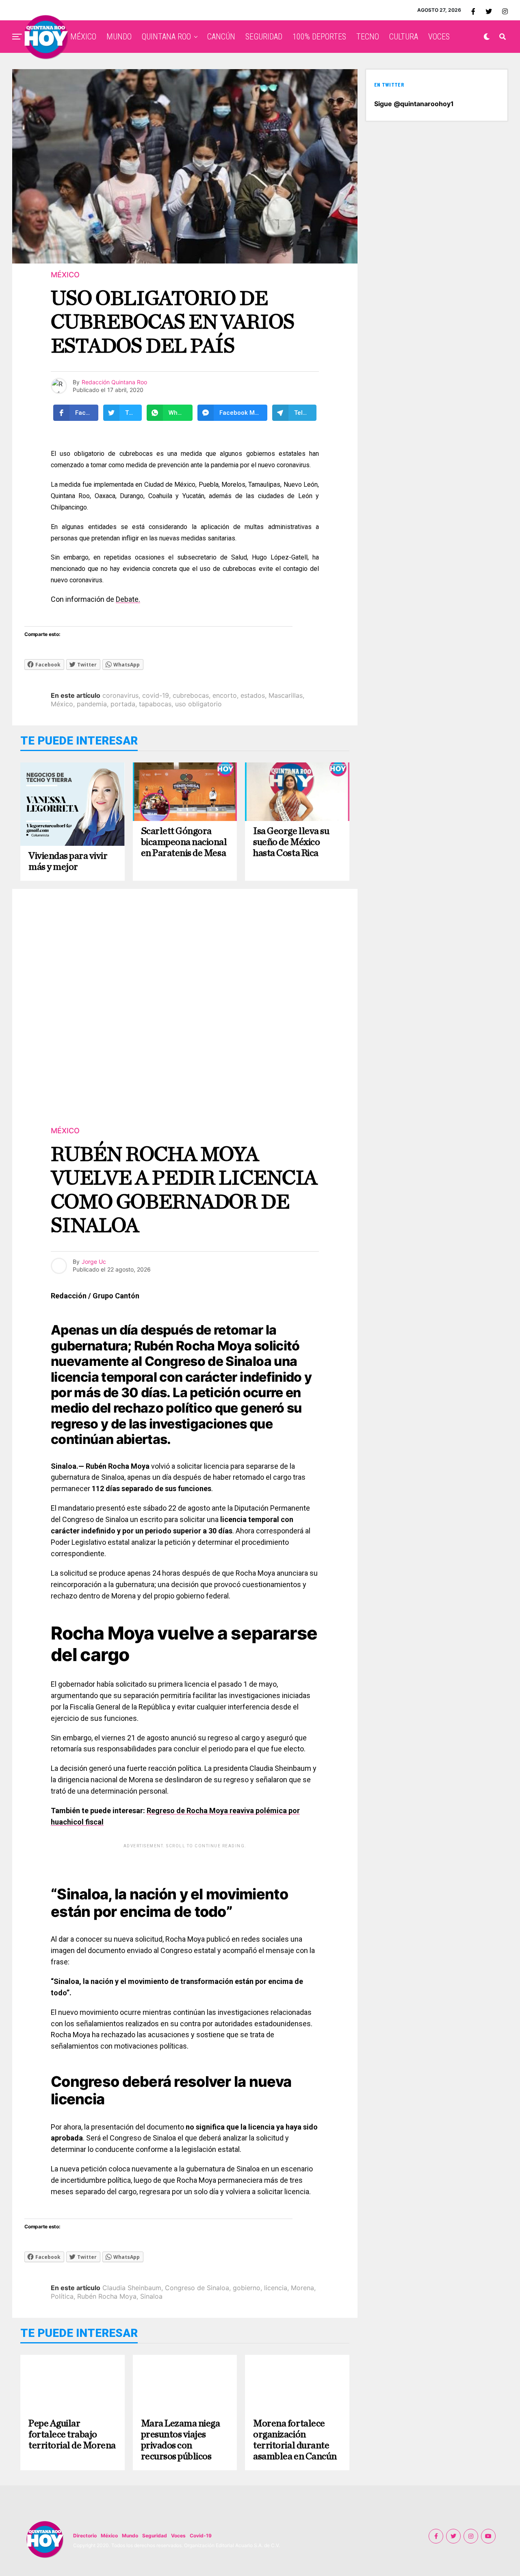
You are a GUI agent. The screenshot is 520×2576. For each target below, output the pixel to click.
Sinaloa (151, 2296)
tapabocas (155, 704)
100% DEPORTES (319, 37)
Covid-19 (201, 2536)
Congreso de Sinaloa (197, 2288)
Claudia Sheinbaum (132, 2288)
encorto (225, 695)
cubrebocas (191, 695)
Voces (178, 2536)
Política (62, 2296)
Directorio (85, 2536)
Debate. (128, 599)
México (62, 704)
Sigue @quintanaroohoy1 (414, 104)
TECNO (368, 37)
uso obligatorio (198, 704)
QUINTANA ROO (166, 37)
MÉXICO (83, 37)
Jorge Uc (94, 1262)
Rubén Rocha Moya (107, 2296)
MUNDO (119, 37)
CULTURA (404, 37)
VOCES (439, 37)
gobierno (247, 2288)
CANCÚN (221, 37)
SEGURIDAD (264, 37)
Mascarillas (286, 695)
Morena (302, 2288)
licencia (276, 2288)
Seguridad (155, 2536)
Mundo (130, 2536)
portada (123, 704)
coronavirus (120, 695)
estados (253, 695)
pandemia (92, 704)
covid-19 (156, 695)
